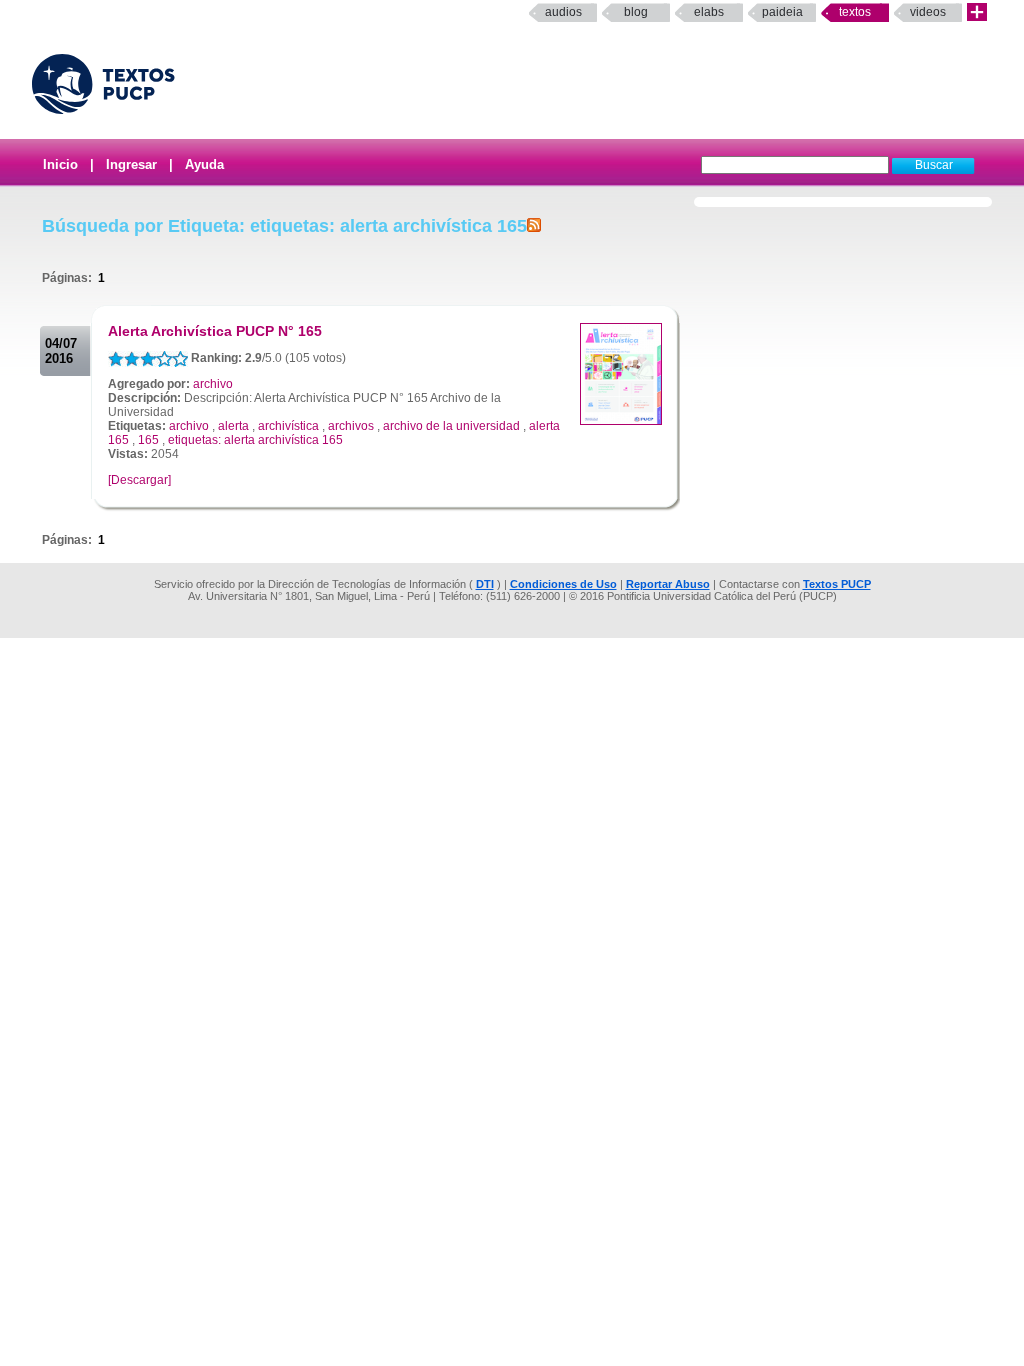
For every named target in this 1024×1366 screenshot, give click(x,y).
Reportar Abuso (668, 584)
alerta (233, 426)
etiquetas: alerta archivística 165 (255, 440)
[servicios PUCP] (977, 12)
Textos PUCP (837, 584)
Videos (928, 12)
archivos (351, 426)
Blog (636, 12)
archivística (288, 426)
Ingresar (131, 164)
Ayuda (204, 164)
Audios (563, 12)
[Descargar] (139, 480)
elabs (709, 12)
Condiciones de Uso (563, 584)
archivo (213, 384)
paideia (782, 12)
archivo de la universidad (451, 426)
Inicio (60, 164)
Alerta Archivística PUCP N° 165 (215, 331)
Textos (855, 12)
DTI (485, 584)
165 (148, 440)
